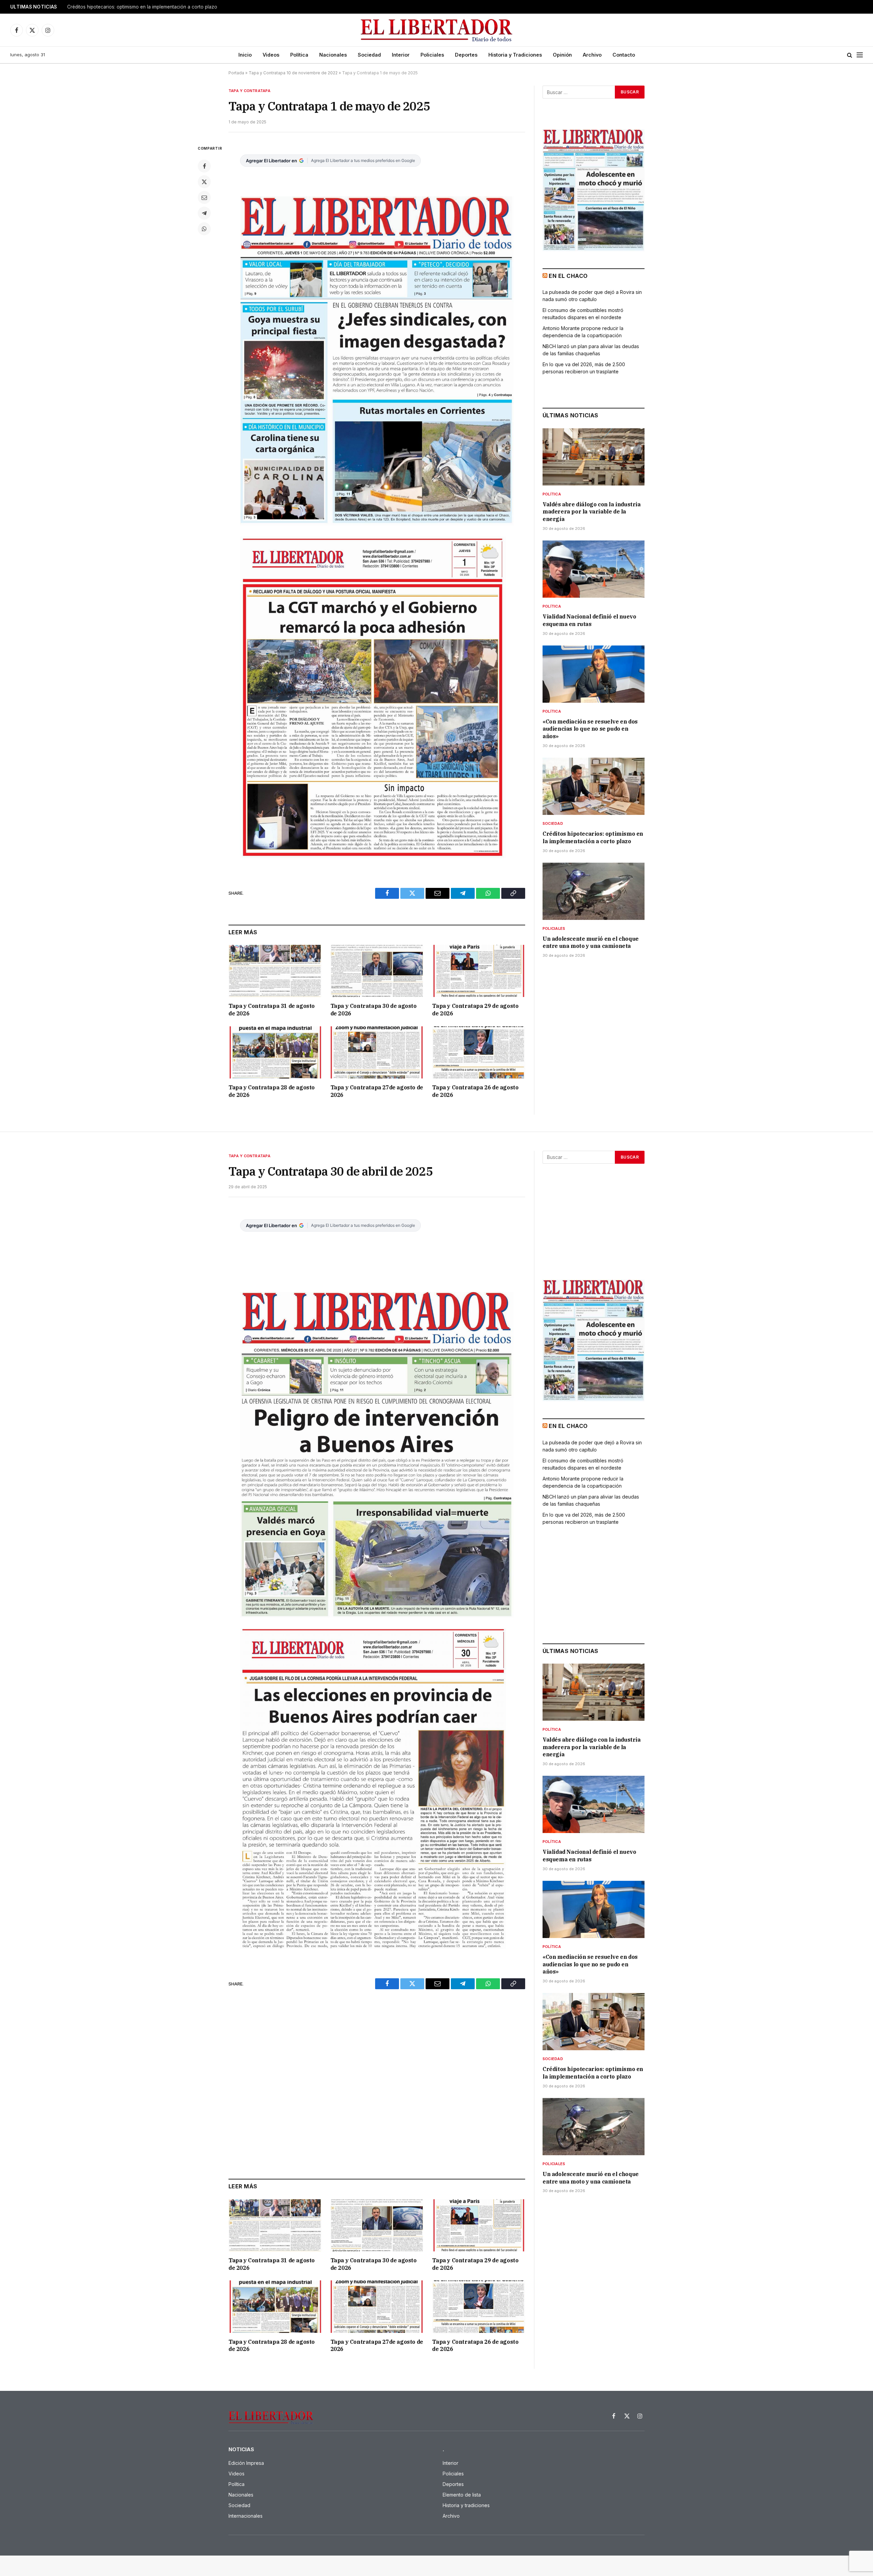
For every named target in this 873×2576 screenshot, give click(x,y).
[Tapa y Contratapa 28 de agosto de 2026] (275, 1052)
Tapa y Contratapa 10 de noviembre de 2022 (293, 73)
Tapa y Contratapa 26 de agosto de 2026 (475, 1091)
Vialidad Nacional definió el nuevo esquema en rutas (589, 620)
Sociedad (369, 55)
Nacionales (333, 55)
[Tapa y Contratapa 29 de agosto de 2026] (479, 971)
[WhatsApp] (204, 229)
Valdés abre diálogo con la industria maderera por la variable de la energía (592, 512)
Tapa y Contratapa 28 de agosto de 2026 (272, 1091)
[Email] (204, 197)
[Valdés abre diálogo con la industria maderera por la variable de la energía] (594, 457)
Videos (271, 55)
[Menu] (860, 55)
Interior (401, 55)
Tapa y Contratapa (249, 91)
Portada (236, 73)
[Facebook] (204, 166)
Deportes (466, 55)
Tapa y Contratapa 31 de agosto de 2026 (272, 1010)
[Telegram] (204, 213)
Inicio (245, 55)
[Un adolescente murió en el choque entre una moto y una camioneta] (594, 891)
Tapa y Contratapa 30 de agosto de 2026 (374, 1010)
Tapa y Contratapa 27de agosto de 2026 (377, 1091)
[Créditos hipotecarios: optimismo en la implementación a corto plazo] (594, 786)
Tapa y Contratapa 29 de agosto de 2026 (475, 1010)
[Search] (850, 55)
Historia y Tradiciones (515, 55)
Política (299, 55)
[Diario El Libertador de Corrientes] (437, 30)
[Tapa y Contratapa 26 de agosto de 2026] (479, 1052)
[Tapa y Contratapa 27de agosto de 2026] (377, 1052)
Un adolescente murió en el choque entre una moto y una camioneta (591, 942)
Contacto (624, 55)
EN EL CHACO (568, 276)
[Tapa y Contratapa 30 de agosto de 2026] (377, 971)
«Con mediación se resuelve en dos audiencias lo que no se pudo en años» (590, 729)
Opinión (562, 55)
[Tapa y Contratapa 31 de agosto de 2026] (275, 971)
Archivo (592, 55)
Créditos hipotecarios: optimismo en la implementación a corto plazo (142, 7)
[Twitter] (204, 182)
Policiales (432, 55)
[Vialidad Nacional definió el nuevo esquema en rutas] (594, 569)
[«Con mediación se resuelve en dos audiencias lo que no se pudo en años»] (594, 674)
